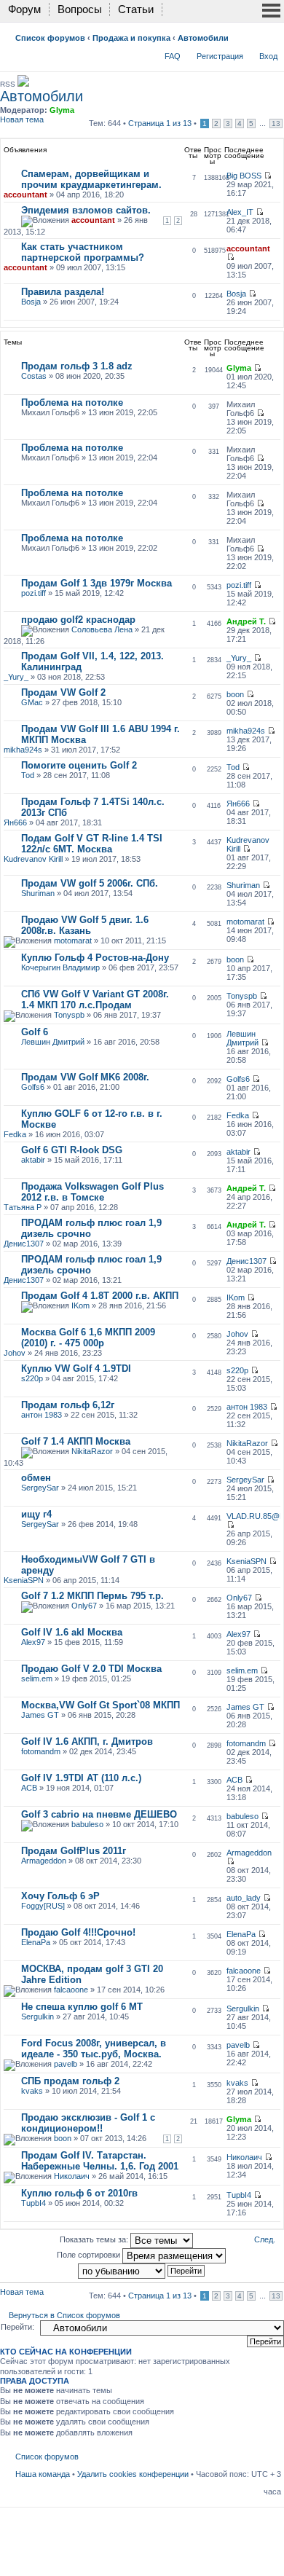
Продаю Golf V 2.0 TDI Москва (91, 1669)
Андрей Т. (246, 621)
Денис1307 (24, 1244)
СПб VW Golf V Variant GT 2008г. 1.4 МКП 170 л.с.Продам (95, 1000)
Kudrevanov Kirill (33, 859)
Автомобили (203, 38)
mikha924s (23, 750)
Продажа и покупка (131, 38)
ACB (29, 1788)
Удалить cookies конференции (133, 2474)
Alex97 (33, 1642)
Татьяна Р (23, 1207)
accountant (25, 195)
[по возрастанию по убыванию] (142, 2270)
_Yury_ (16, 677)
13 (276, 123)
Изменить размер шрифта (271, 35)
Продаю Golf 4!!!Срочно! (78, 1932)
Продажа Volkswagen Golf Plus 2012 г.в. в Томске (92, 1192)
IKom (80, 1305)
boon (235, 694)
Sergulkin (38, 2017)
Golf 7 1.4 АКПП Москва (76, 1441)
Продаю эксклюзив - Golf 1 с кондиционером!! (88, 2123)
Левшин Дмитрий (53, 1042)
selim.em (37, 1678)
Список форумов (50, 38)
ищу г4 (36, 1514)
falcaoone (71, 1990)
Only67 (84, 1606)
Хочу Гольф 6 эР (60, 1896)
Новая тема (22, 119)
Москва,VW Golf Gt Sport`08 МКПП (100, 1705)
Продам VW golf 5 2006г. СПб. (90, 883)
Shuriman (38, 893)
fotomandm (41, 1751)
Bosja (31, 302)
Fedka (15, 1134)
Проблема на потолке (72, 402)
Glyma (62, 110)
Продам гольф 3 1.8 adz (77, 366)
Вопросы (80, 9)
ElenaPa (36, 1942)
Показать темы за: (95, 2239)
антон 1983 (42, 1415)
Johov (15, 1353)
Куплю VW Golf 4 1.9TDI (76, 1368)
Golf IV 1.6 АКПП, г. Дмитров (87, 1741)
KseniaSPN (24, 1580)
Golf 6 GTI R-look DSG (72, 1150)
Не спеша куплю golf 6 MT (82, 2007)
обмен (36, 1478)
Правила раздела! (63, 292)
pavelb (66, 2064)
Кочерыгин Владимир (60, 967)
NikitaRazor (92, 1451)
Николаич (72, 2176)
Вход (268, 56)
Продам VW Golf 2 (63, 692)
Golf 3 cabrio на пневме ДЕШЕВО (99, 1814)
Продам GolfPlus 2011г (74, 1851)
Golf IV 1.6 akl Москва (72, 1632)
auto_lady (244, 1898)
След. (265, 2239)
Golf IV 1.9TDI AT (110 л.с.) (81, 1778)
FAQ (173, 56)
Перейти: (17, 2327)
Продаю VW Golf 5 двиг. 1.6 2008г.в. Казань (85, 925)
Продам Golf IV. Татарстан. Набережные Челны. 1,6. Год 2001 (100, 2161)
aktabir (33, 1160)
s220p (32, 1378)
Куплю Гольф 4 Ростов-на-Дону (95, 958)
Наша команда (43, 2474)
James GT (40, 1715)
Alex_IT (240, 212)
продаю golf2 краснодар (78, 620)
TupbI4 (33, 2203)
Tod (28, 775)
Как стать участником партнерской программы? (83, 252)
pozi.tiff (33, 593)
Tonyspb (69, 1015)
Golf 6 (35, 1032)
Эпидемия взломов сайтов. (86, 210)
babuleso (87, 1824)
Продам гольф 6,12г (68, 1405)
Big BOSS (244, 176)
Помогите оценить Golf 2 (79, 765)
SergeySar (40, 1488)
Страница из (160, 123)
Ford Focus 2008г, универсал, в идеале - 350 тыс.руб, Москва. (94, 2049)
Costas (34, 376)
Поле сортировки (90, 2255)
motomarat (73, 941)
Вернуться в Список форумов (64, 2315)
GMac (32, 702)
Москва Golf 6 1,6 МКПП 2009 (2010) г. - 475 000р (88, 1338)
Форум (24, 9)
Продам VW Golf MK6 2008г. (85, 1077)
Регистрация (220, 56)
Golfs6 (33, 1087)
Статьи (136, 9)
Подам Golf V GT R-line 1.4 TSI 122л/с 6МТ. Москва (92, 844)
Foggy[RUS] (43, 1906)
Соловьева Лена (102, 629)
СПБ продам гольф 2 (70, 2081)
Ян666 (15, 822)
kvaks (32, 2091)
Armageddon (44, 1861)
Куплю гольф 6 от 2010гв (79, 2193)
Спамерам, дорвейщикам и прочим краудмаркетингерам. (91, 179)
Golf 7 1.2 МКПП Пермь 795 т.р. (92, 1596)
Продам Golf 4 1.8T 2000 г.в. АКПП (100, 1296)
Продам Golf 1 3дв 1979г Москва (96, 583)
